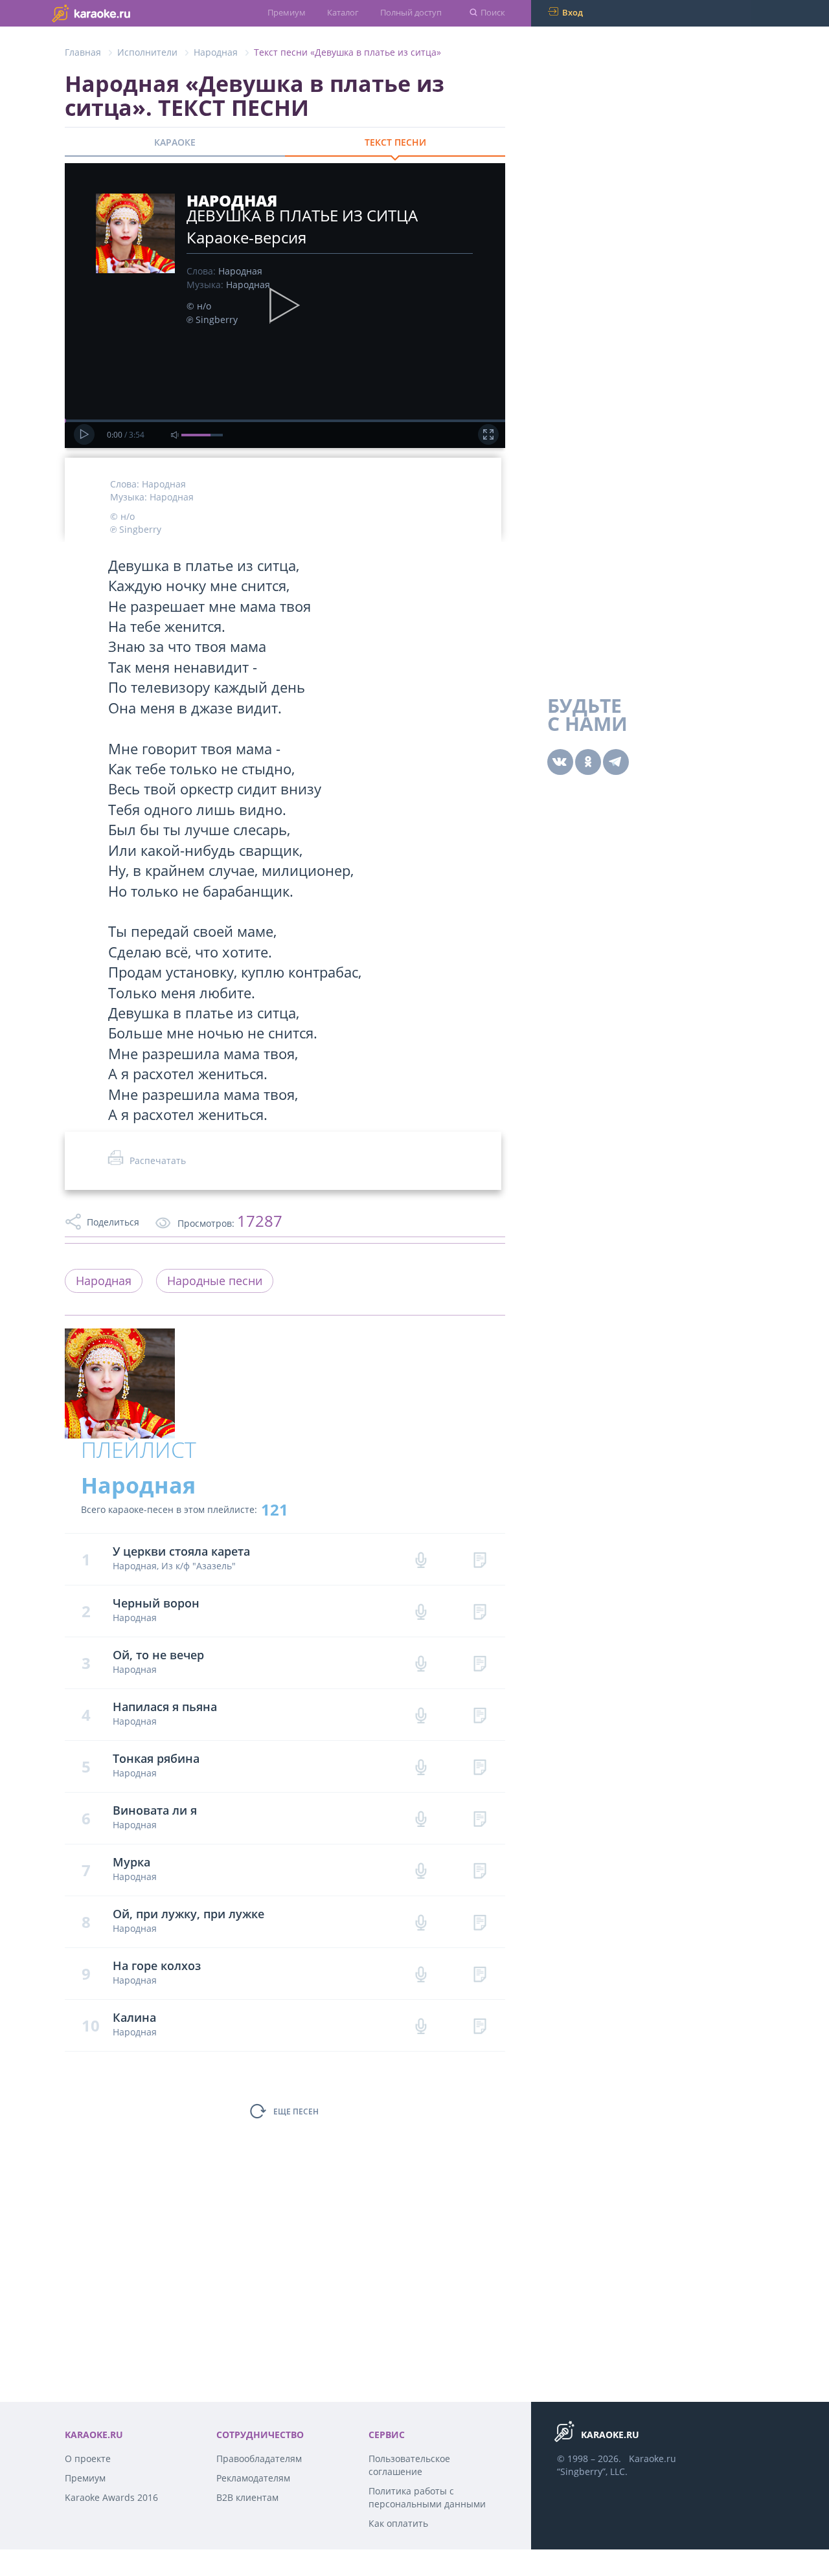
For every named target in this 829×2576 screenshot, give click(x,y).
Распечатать (158, 1160)
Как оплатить (398, 2523)
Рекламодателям (253, 2478)
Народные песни (215, 1281)
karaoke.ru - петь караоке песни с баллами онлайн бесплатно (117, 13)
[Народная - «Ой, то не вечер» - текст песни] (480, 1663)
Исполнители (147, 52)
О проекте (88, 2458)
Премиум (287, 12)
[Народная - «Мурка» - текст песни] (480, 1870)
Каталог (343, 12)
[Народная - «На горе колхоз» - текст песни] (480, 1974)
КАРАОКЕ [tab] (175, 142)
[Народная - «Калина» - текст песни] (480, 2025)
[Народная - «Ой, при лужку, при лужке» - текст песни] (480, 1922)
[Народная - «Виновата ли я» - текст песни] (480, 1818)
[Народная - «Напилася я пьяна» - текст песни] (480, 1715)
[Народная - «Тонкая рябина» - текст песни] (480, 1766)
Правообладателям (259, 2458)
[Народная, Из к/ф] (480, 1559)
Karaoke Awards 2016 (111, 2497)
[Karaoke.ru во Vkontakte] (560, 762)
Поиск (493, 12)
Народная (216, 52)
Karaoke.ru (653, 2458)
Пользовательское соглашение (409, 2465)
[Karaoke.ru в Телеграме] (616, 762)
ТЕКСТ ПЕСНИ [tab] (395, 142)
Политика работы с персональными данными (427, 2497)
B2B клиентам (247, 2497)
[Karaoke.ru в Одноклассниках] (588, 762)
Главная (83, 52)
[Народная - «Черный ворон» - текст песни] (480, 1611)
